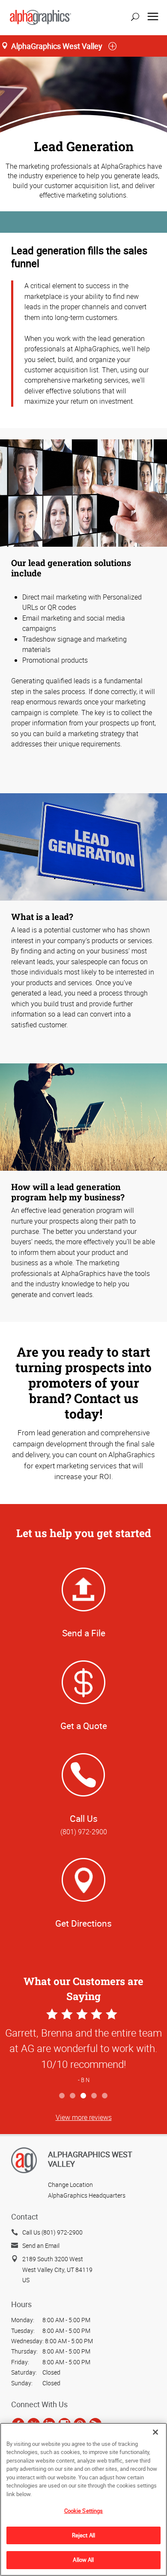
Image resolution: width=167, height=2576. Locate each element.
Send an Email (41, 2246)
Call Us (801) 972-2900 (52, 2232)
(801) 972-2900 (84, 1832)
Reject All (83, 2535)
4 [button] (94, 2096)
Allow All (83, 2560)
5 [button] (105, 2096)
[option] (83, 2047)
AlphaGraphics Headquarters (87, 2195)
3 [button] (84, 2096)
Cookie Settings (84, 2511)
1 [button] (62, 2096)
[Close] (155, 2432)
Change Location (70, 2185)
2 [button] (73, 2096)
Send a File (84, 1633)
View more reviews (84, 2117)
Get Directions (83, 1923)
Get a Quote (84, 1726)
